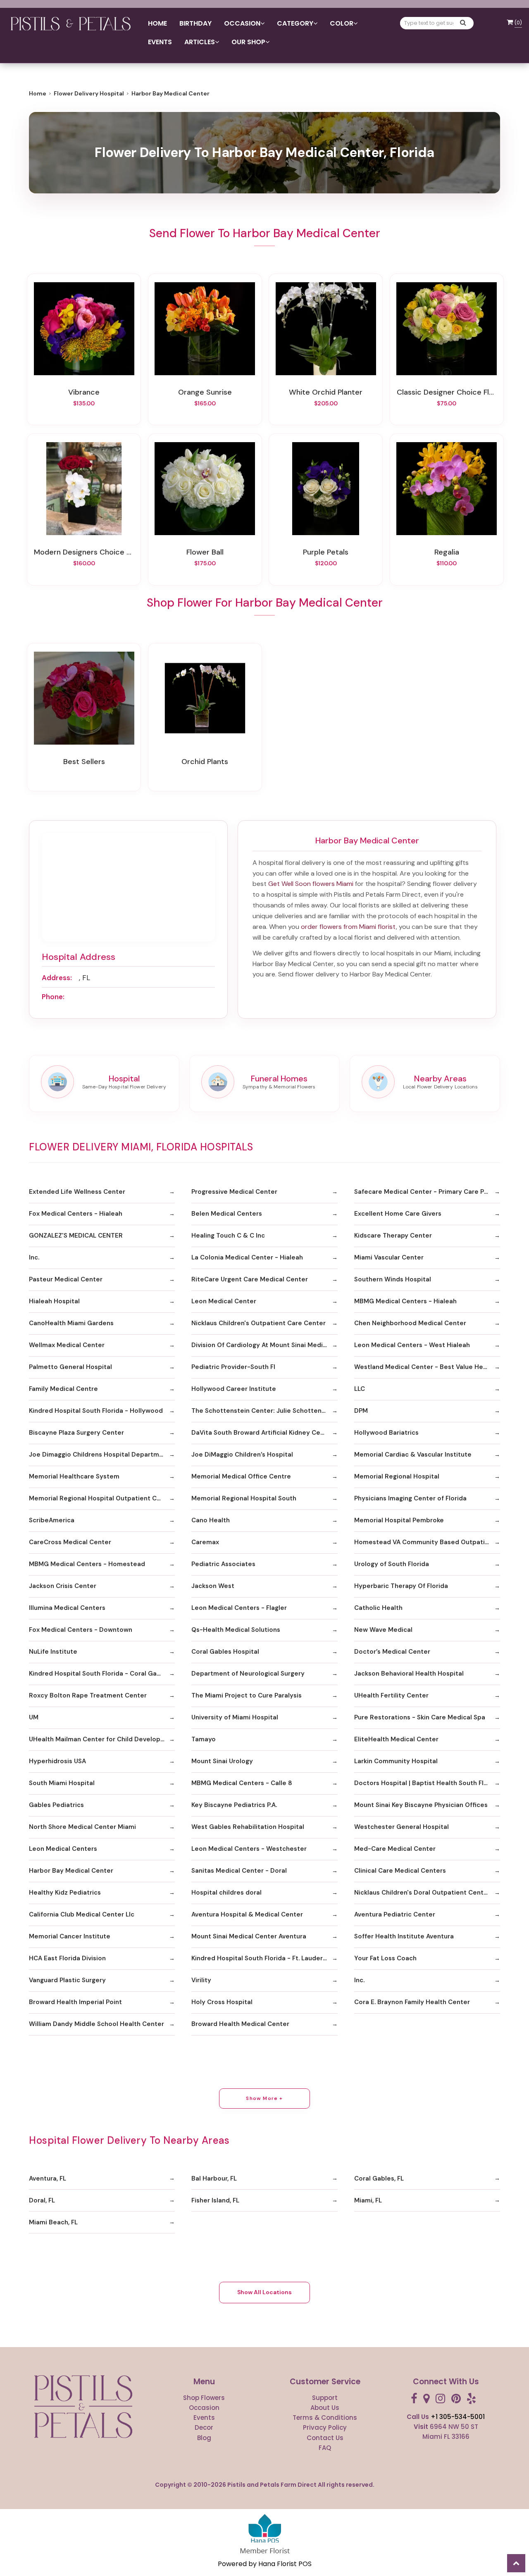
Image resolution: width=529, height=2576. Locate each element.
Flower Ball (205, 552)
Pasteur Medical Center (66, 1279)
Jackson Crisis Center (63, 1586)
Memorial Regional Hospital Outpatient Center (101, 1498)
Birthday (195, 23)
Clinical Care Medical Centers (400, 1871)
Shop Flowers (204, 2398)
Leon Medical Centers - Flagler (239, 1608)
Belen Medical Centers (227, 1214)
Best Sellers (84, 762)
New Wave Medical (383, 1630)
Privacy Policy (325, 2427)
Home (157, 23)
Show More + (264, 2098)
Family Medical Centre (63, 1389)
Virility (201, 1980)
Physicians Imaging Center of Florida (410, 1498)
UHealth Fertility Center (391, 1695)
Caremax (205, 1542)
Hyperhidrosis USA (57, 1761)
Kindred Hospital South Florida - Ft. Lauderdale (264, 1958)
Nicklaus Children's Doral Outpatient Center (422, 1893)
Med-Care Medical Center (395, 1849)
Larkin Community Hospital (396, 1761)
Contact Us (325, 2438)
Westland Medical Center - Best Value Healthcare (427, 1367)
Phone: (53, 997)
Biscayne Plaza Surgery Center (76, 1433)
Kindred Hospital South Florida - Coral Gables (99, 1674)
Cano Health (211, 1520)
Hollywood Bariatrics (386, 1433)
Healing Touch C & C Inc (228, 1236)
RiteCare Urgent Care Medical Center (250, 1279)
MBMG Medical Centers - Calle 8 (242, 1783)
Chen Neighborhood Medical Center (410, 1323)
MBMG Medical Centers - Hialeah (405, 1301)
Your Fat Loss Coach (385, 1958)
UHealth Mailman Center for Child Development (102, 1739)
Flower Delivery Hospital (89, 93)
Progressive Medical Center (234, 1192)
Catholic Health (378, 1608)
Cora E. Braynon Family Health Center (412, 2002)
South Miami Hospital (62, 1783)
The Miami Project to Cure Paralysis (247, 1695)
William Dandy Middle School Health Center (97, 2024)
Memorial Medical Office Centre (241, 1476)
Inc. (34, 1257)
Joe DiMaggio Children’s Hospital (242, 1455)
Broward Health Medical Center (240, 2024)
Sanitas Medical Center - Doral (239, 1871)
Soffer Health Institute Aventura (404, 1936)
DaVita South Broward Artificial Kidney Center (262, 1433)
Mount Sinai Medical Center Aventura (249, 1936)
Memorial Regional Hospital (397, 1476)
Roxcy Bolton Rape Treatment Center (88, 1695)
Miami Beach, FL (53, 2222)
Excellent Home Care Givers (398, 1214)
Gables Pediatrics (56, 1805)
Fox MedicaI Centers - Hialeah (76, 1214)
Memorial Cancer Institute (70, 1936)
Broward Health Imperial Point (75, 2002)
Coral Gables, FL (379, 2178)
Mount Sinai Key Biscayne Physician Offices (421, 1805)
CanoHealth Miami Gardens (71, 1323)
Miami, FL (368, 2200)
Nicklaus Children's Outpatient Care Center (259, 1323)
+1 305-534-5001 (458, 2417)
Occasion (204, 2408)
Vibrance (84, 392)
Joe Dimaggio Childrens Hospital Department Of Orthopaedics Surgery (102, 1455)
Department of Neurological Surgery (248, 1674)
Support (325, 2398)
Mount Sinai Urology (222, 1761)
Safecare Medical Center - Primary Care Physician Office (427, 1192)
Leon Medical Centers (63, 1849)
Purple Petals (326, 552)
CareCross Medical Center (70, 1542)
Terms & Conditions (325, 2418)
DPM (361, 1411)
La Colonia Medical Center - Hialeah (247, 1257)
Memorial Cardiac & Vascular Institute (413, 1455)
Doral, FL (42, 2200)
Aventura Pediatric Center (395, 1914)
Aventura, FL (48, 2178)
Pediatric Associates (223, 1564)
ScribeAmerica (52, 1520)
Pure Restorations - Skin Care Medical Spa (420, 1717)
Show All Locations (264, 2292)
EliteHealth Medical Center (396, 1739)
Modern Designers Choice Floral (84, 552)
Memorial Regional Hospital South (244, 1498)
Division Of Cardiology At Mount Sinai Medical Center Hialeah (264, 1345)
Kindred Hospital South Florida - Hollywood (96, 1411)
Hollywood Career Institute (234, 1389)
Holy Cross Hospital (222, 2002)
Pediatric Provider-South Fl (233, 1367)
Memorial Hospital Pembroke (399, 1520)
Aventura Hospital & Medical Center (247, 1914)
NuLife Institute (53, 1652)
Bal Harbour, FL (214, 2178)
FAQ (325, 2448)
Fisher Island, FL (215, 2200)
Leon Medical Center (224, 1301)
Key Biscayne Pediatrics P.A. (234, 1805)
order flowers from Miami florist (348, 927)
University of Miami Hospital (235, 1717)
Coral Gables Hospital (225, 1652)
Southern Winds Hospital (393, 1279)
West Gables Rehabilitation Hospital (248, 1827)
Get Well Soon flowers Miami (311, 884)
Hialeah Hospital (54, 1301)
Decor (204, 2427)
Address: (57, 978)
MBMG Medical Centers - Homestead (87, 1564)
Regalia (447, 552)
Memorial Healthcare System (74, 1476)
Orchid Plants (205, 762)
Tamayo (204, 1739)
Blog (204, 2438)
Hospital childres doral (226, 1893)
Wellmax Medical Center (67, 1345)
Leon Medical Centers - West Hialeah (412, 1345)
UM (34, 1717)
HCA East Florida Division (67, 1958)
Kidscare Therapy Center (393, 1236)
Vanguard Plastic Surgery (67, 1980)
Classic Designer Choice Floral (447, 392)
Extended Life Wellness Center (77, 1192)
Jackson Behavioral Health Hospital (409, 1674)
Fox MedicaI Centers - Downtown (81, 1630)
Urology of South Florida (392, 1564)
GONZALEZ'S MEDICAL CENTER (76, 1236)
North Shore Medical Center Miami (82, 1827)
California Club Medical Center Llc (82, 1914)
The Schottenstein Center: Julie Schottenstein (264, 1411)
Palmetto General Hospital (70, 1367)
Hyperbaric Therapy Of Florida (401, 1586)
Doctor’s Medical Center (392, 1652)
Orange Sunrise (205, 392)
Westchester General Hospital (402, 1827)
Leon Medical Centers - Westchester (249, 1849)
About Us (325, 2408)
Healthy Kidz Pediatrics (65, 1893)
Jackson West (213, 1586)
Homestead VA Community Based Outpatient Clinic (427, 1542)
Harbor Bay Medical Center (71, 1871)
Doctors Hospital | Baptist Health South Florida (427, 1783)
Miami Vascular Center (389, 1257)
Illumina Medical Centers (67, 1608)
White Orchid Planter (326, 392)
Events (160, 42)
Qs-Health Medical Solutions (236, 1630)
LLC (360, 1389)
